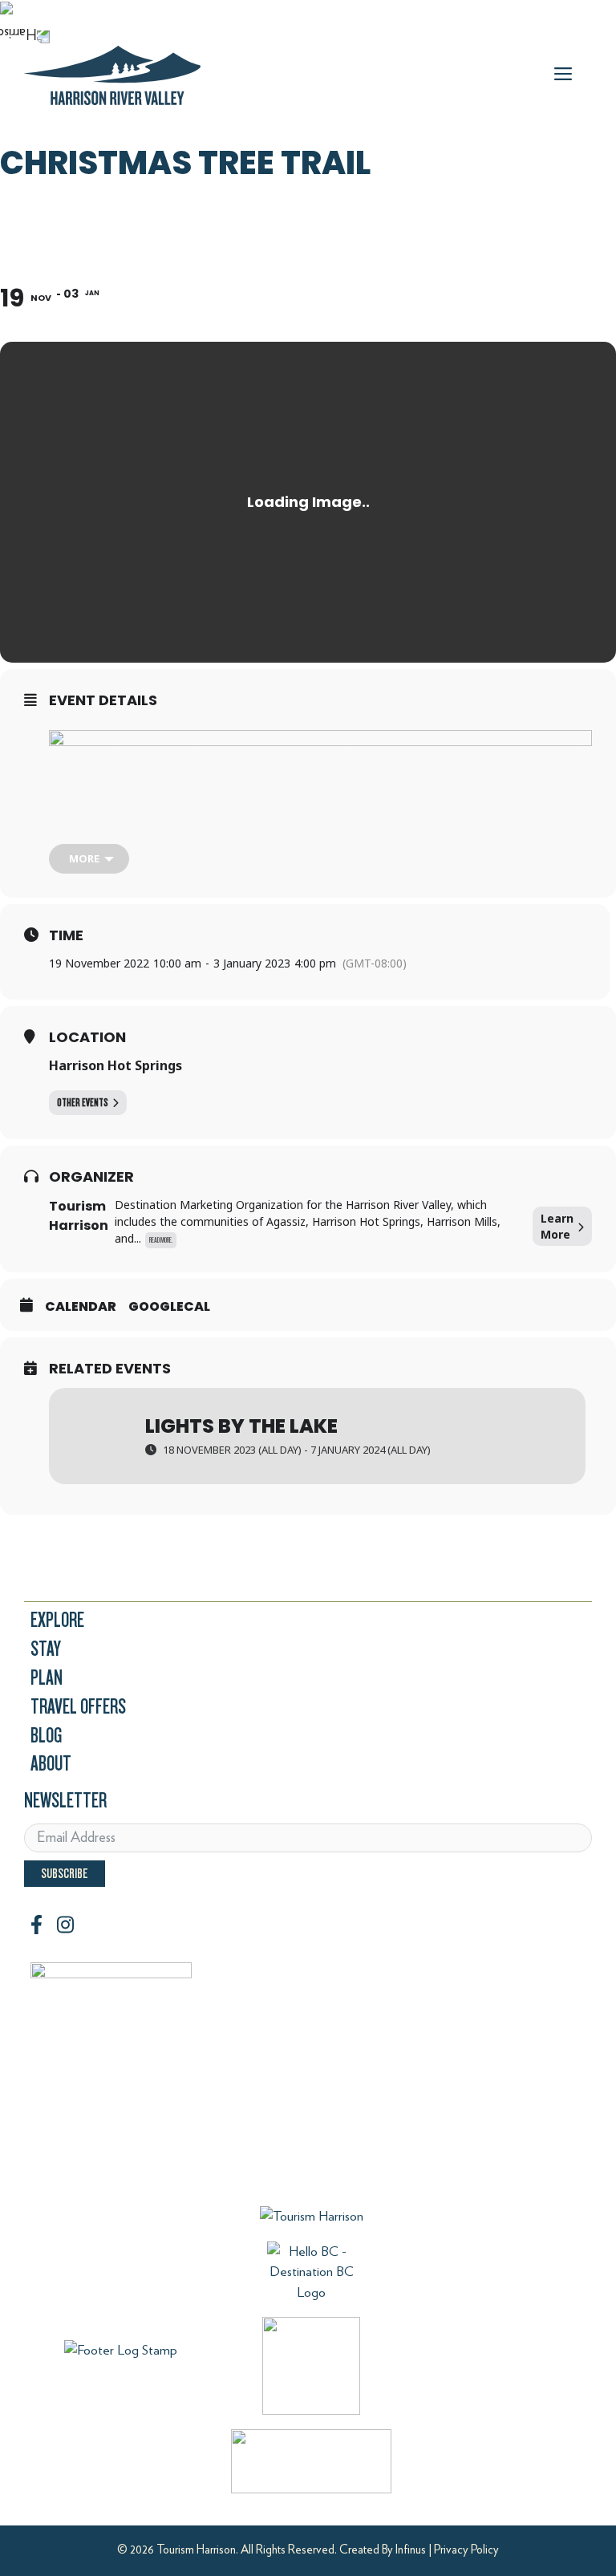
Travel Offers (78, 1707)
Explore (57, 1620)
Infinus (411, 2550)
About (51, 1764)
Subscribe (65, 1874)
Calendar (81, 1307)
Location (87, 1037)
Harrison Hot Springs (115, 1065)
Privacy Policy (466, 2550)
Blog (46, 1736)
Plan (47, 1678)
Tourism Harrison (79, 1216)
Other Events (83, 1103)
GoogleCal (169, 1307)
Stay (46, 1649)
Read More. (161, 1240)
